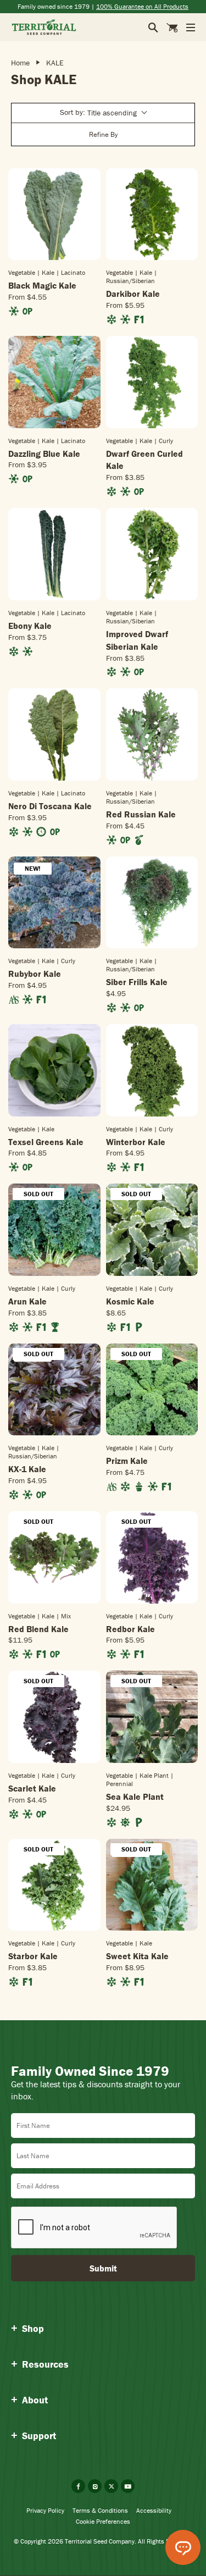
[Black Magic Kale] (54, 214)
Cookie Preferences (103, 2521)
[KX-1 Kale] (54, 1390)
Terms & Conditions (100, 2510)
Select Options (54, 259)
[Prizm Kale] (152, 1390)
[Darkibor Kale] (152, 214)
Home (20, 63)
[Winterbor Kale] (152, 1070)
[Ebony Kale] (54, 554)
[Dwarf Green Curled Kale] (152, 382)
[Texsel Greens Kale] (54, 1070)
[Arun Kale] (54, 1230)
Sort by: (98, 112)
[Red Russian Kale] (152, 734)
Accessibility (154, 2510)
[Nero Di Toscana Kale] (54, 734)
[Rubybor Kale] (54, 903)
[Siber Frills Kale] (152, 903)
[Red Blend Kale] (54, 1557)
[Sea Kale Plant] (152, 1717)
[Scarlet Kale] (54, 1717)
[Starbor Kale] (54, 1885)
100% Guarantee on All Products (142, 6)
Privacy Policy (45, 2510)
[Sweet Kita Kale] (152, 1885)
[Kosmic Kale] (152, 1230)
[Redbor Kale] (152, 1557)
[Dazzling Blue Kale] (54, 382)
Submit (103, 2268)
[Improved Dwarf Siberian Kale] (152, 554)
